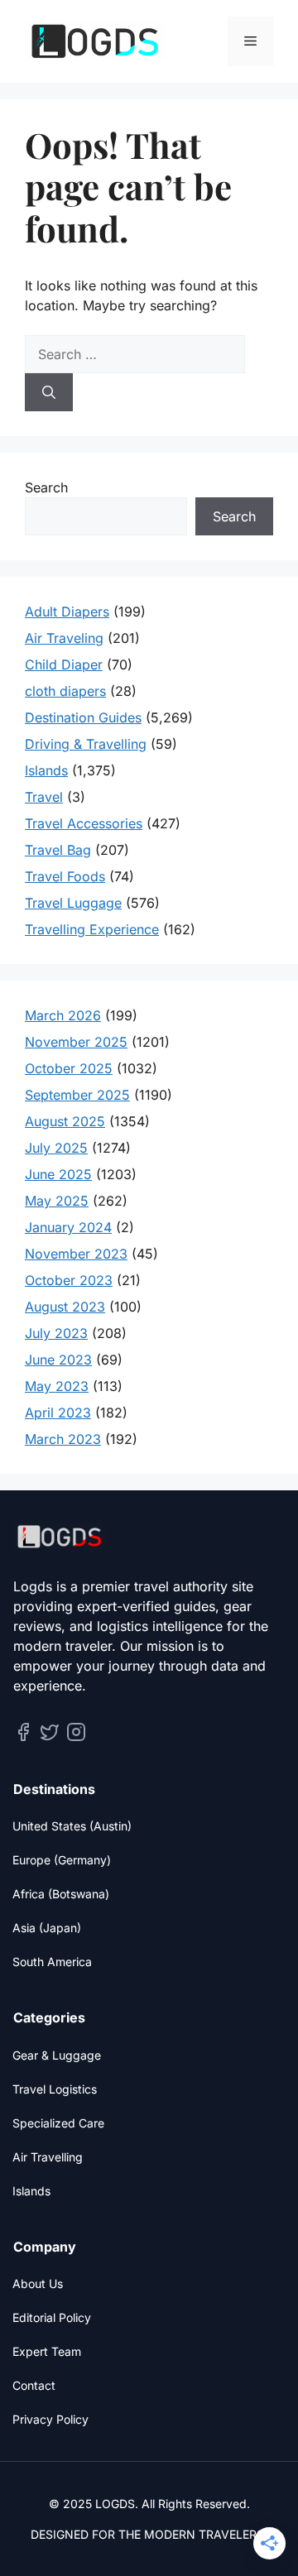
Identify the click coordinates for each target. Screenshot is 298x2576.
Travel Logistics (55, 2089)
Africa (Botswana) (61, 1894)
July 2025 (56, 1148)
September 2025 (77, 1095)
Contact (34, 2385)
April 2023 (58, 1413)
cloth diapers (65, 691)
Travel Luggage (73, 903)
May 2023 (57, 1386)
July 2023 (56, 1333)
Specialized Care (58, 2123)
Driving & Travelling (86, 744)
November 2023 (76, 1254)
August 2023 (65, 1307)
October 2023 (69, 1280)
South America (52, 1962)
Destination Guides (83, 717)
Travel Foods (65, 876)
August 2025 (65, 1121)
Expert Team (47, 2351)
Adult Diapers (67, 612)
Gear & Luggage (57, 2055)
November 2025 (76, 1042)
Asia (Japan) (47, 1928)
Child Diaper (64, 664)
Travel (44, 797)
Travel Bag (58, 850)
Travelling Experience (92, 929)
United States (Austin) (72, 1826)
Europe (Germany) (62, 1860)
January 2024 (68, 1227)
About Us (38, 2283)
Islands (46, 770)
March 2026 (63, 1015)
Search (46, 487)
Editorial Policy (52, 2317)
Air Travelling (48, 2157)
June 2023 (58, 1360)
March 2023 (63, 1439)
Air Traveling (64, 638)
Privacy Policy (50, 2419)
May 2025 (57, 1201)
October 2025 (69, 1068)
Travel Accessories (84, 823)
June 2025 (58, 1174)
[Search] (49, 392)
